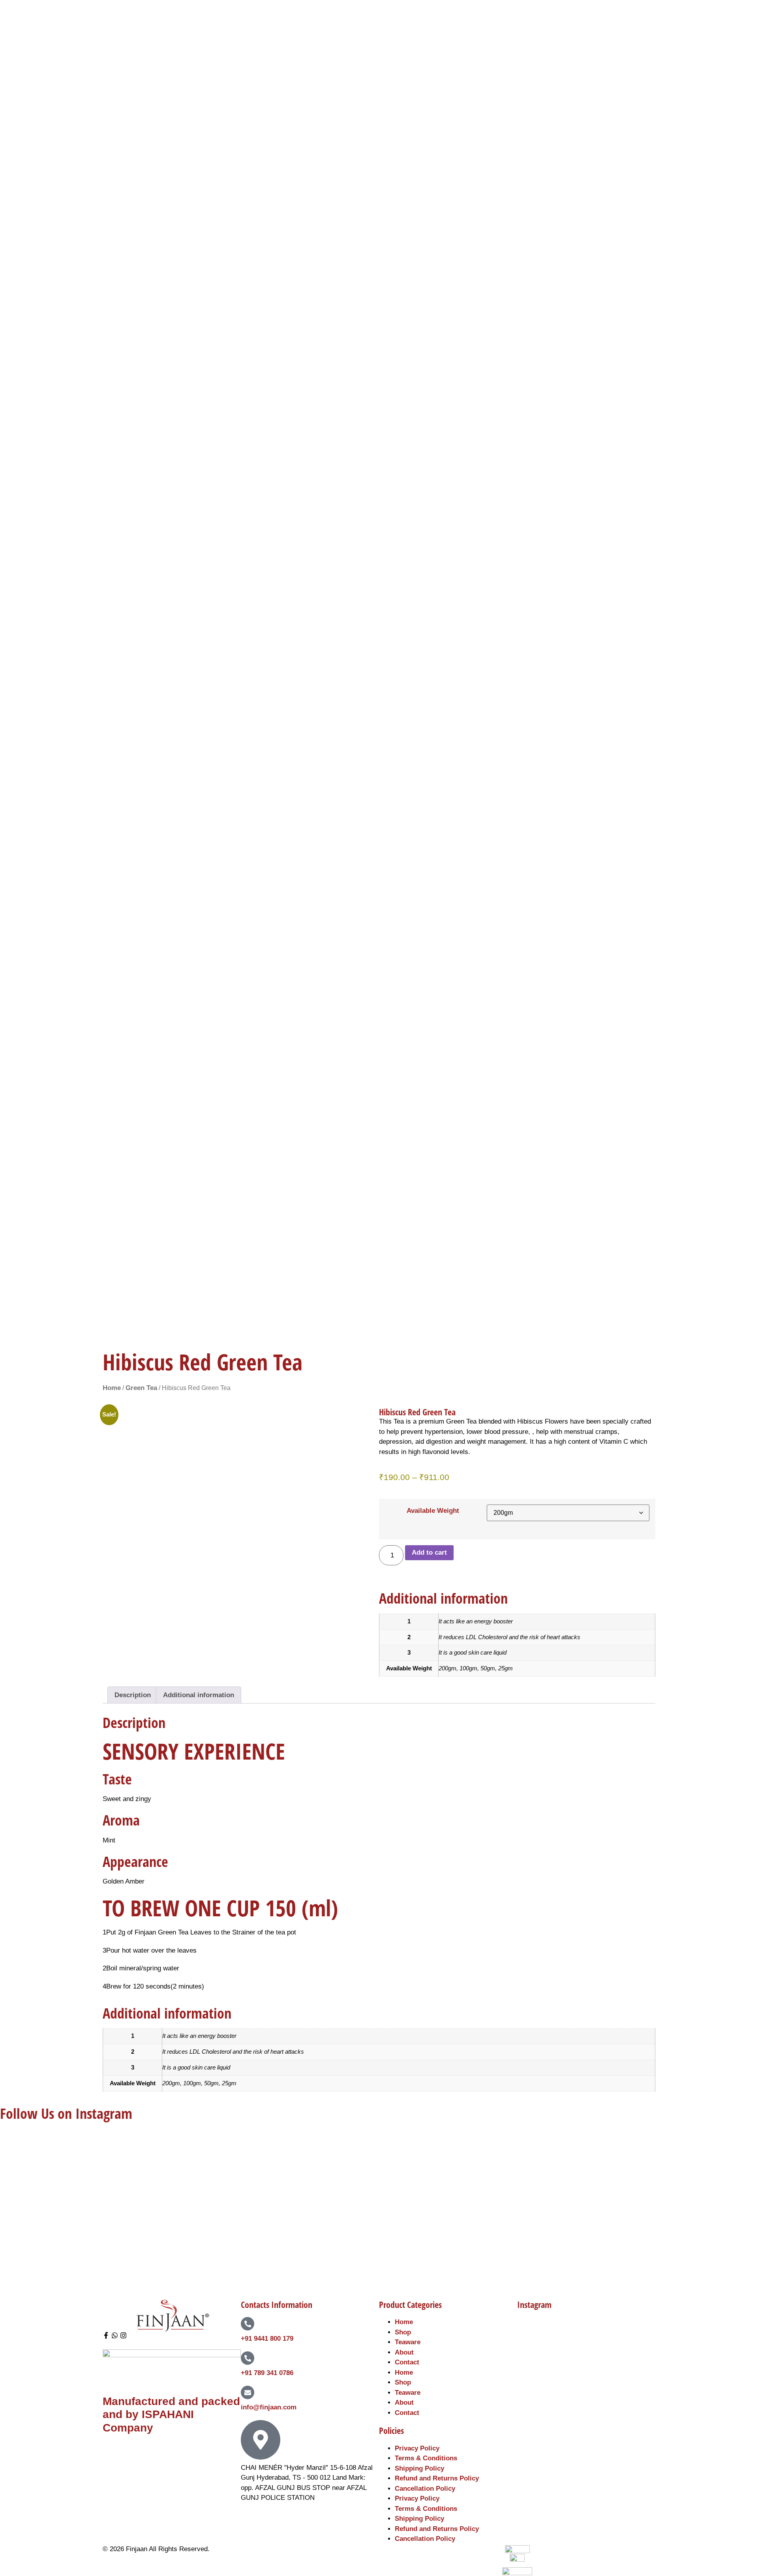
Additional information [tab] (199, 1695)
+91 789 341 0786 (267, 2373)
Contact (407, 2362)
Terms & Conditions (426, 2458)
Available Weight (433, 1511)
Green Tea (141, 1388)
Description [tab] (133, 1695)
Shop (403, 2332)
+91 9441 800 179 (267, 2339)
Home (112, 1388)
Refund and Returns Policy (437, 2478)
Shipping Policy (419, 2468)
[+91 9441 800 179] (248, 2324)
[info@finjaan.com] (248, 2392)
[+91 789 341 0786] (248, 2358)
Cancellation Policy (425, 2489)
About (404, 2352)
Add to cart (429, 1553)
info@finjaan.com (269, 2407)
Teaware (408, 2342)
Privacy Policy (417, 2448)
